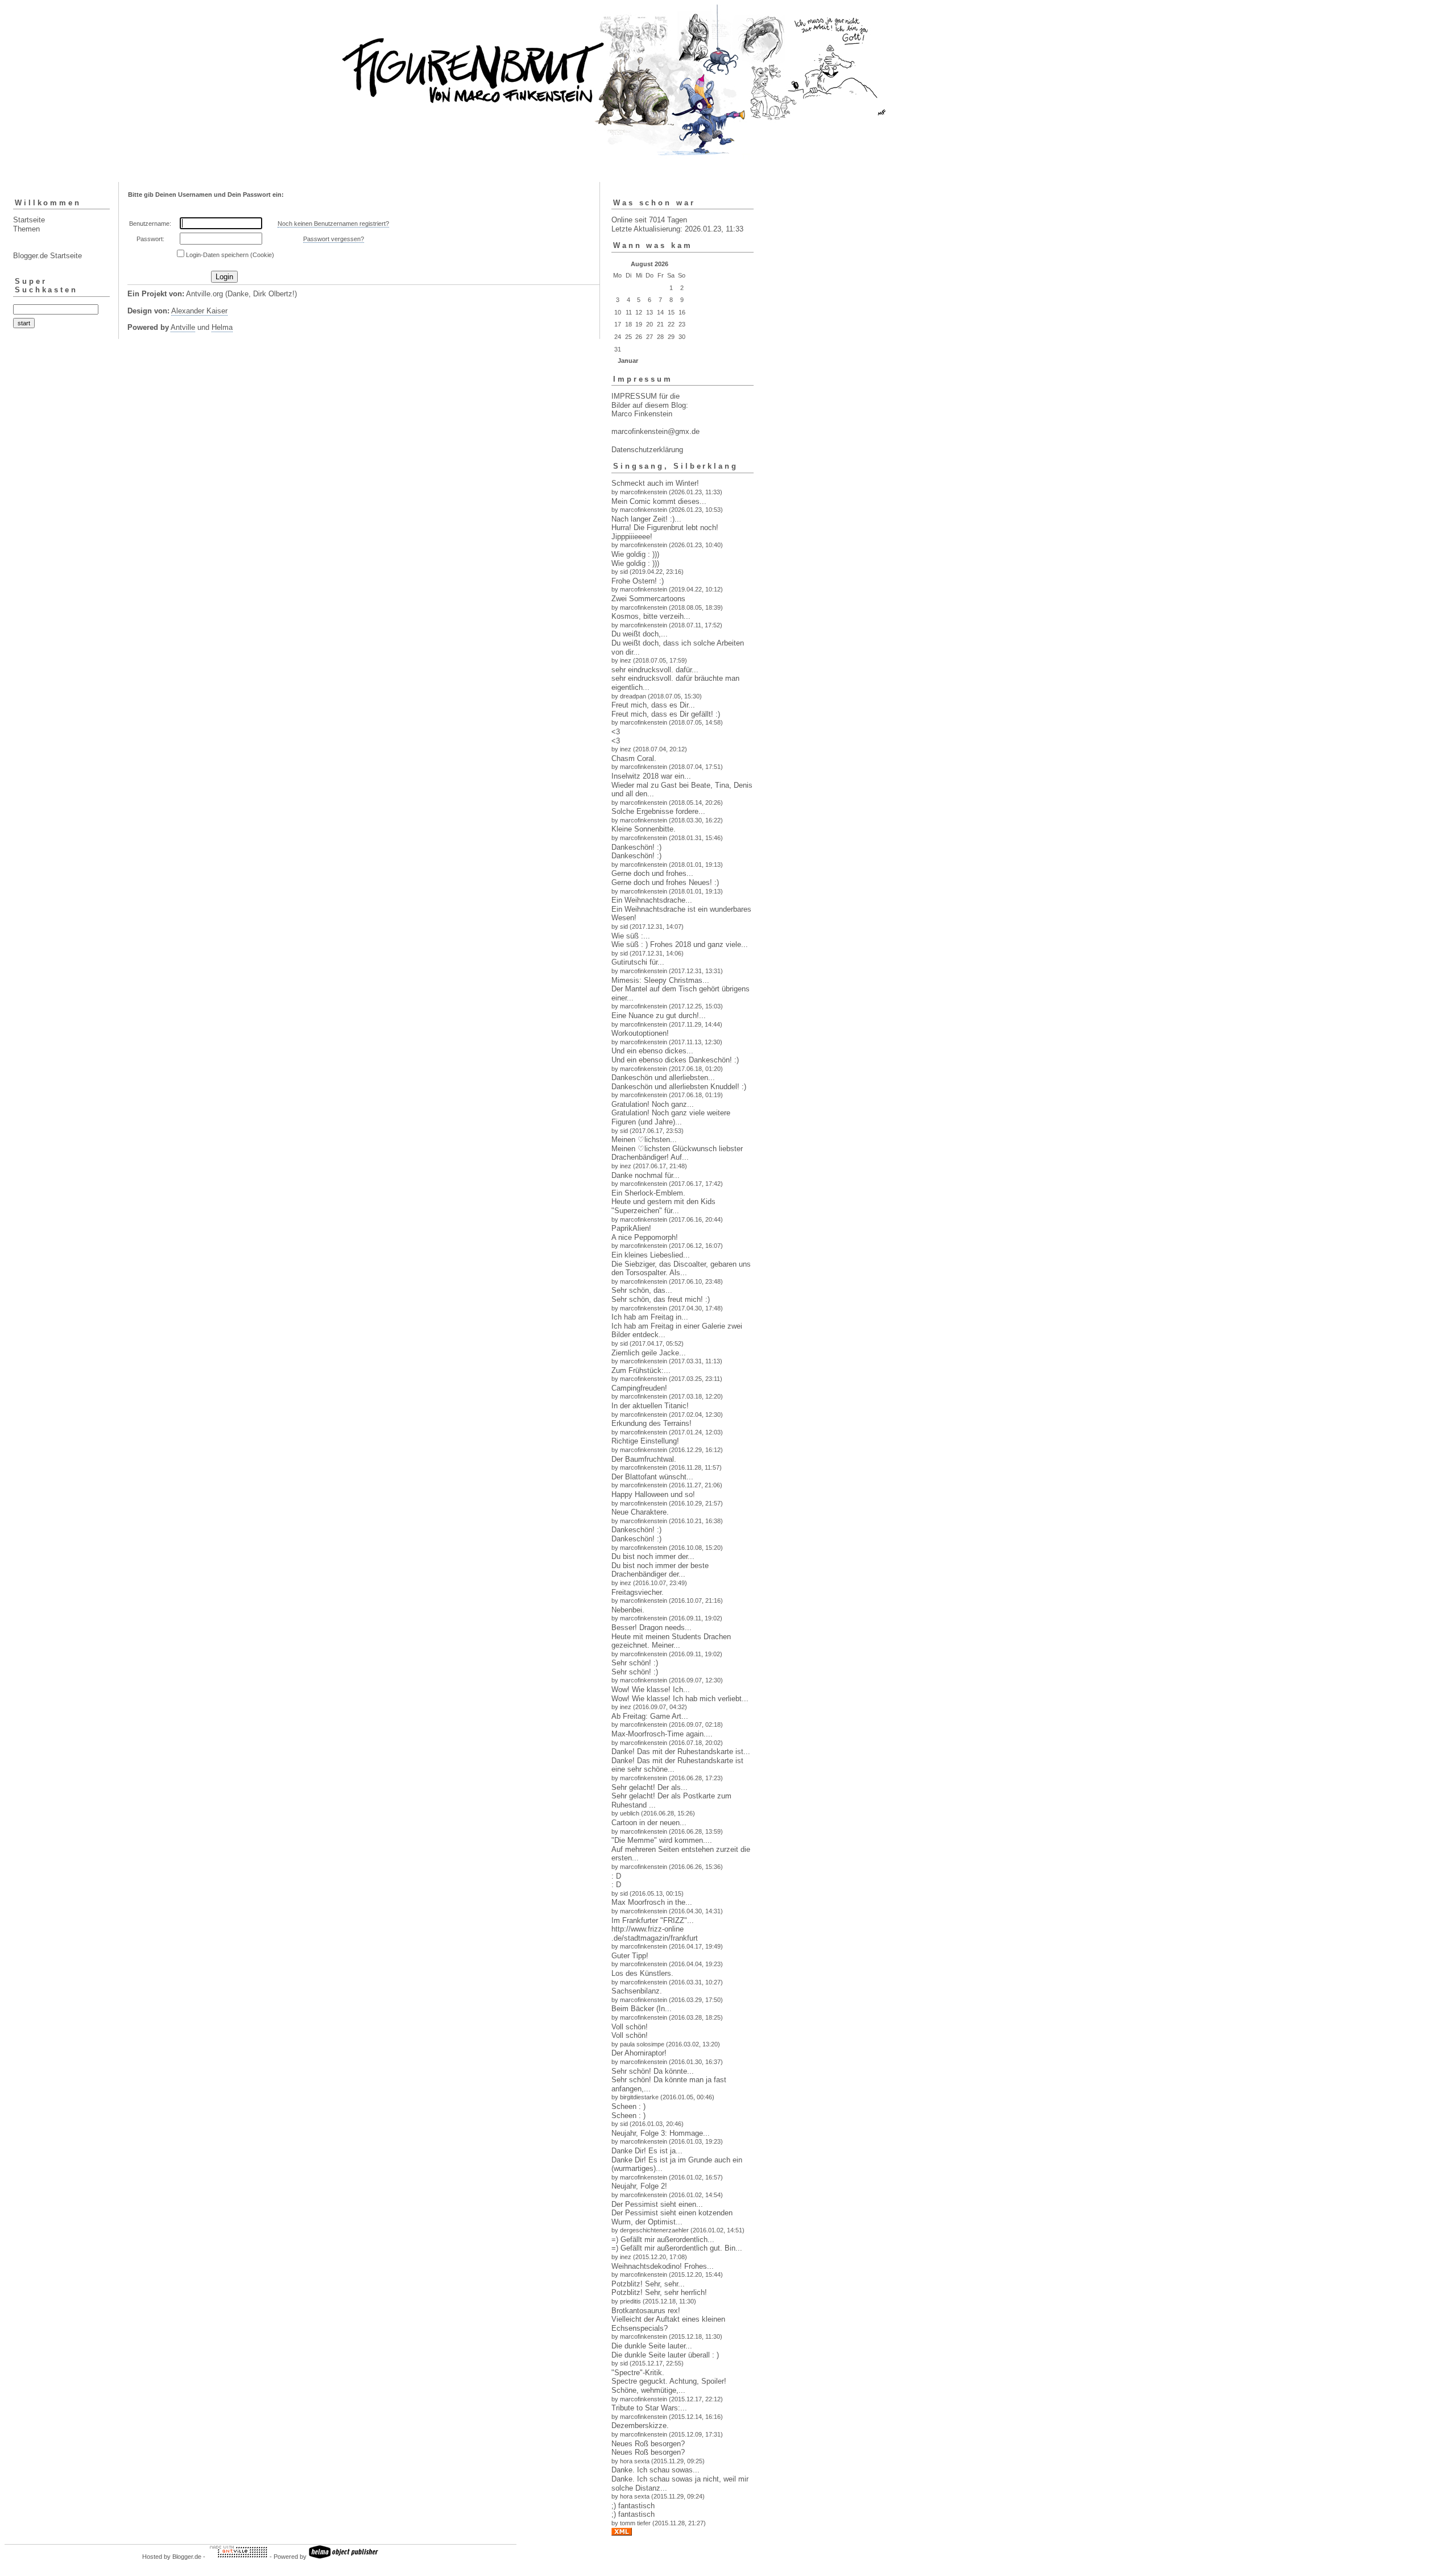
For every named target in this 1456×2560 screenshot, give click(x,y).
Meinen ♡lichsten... (644, 1140)
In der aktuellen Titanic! (650, 1406)
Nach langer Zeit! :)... (646, 519)
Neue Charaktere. (640, 1512)
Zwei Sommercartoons (648, 599)
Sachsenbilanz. (637, 1991)
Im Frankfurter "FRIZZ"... (653, 1920)
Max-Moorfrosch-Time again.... (662, 1734)
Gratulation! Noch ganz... (653, 1104)
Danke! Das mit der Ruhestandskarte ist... (681, 1752)
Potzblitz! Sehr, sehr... (648, 2284)
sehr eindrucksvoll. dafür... (655, 670)
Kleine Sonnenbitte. (644, 829)
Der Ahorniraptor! (639, 2053)
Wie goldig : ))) (635, 554)
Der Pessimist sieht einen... (657, 2204)
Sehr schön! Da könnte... (653, 2071)
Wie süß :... (631, 936)
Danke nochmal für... (646, 1175)
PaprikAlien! (631, 1228)
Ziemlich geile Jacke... (649, 1353)
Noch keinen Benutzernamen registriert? (333, 224)
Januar (628, 361)
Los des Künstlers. (642, 1973)
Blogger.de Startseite (47, 256)
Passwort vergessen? (334, 239)
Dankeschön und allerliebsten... (663, 1078)
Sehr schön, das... (642, 1290)
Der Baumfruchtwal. (644, 1459)
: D (616, 1876)
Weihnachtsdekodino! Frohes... (663, 2266)
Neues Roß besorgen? (648, 2444)
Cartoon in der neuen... (649, 1823)
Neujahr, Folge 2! (639, 2186)
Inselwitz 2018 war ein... (651, 776)
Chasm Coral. (634, 758)
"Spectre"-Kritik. (638, 2373)
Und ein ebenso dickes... (652, 1051)
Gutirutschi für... (638, 962)
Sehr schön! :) (635, 1663)
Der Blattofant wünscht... (652, 1477)
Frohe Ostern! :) (638, 581)
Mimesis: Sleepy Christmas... (660, 980)
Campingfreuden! (639, 1388)
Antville (183, 327)
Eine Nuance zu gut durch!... (659, 1016)
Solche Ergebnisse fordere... (658, 811)
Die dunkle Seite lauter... (652, 2346)
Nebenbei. (628, 1610)
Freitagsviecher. (638, 1592)
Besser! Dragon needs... (652, 1628)
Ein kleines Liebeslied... (651, 1255)
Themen (26, 229)
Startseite (29, 220)
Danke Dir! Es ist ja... (647, 2151)
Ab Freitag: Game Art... (650, 1716)
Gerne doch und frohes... (652, 873)
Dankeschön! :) (636, 847)
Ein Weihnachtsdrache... (652, 900)
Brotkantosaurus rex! (646, 2311)
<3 (616, 732)
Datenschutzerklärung (647, 450)
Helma (222, 327)
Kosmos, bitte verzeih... (651, 616)
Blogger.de (187, 2557)
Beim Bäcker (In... (642, 2009)
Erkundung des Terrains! (652, 1423)
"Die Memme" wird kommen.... (662, 1840)
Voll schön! (630, 2027)
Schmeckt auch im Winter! (655, 483)
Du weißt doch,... (640, 634)
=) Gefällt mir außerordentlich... (663, 2240)
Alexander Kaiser (199, 311)
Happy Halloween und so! (653, 1494)
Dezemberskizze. (640, 2425)
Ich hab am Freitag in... (650, 1317)
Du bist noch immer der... (653, 1556)
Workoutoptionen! (640, 1033)
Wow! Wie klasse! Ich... (651, 1690)
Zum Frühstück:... (641, 1370)
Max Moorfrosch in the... (652, 1902)
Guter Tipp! (630, 1956)
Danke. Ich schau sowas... (655, 2470)
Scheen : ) (628, 2106)
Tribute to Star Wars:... (649, 2408)
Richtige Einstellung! (645, 1441)
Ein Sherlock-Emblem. (648, 1193)
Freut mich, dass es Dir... (653, 705)
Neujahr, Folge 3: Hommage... (661, 2133)
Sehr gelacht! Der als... (650, 1787)
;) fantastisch (633, 2506)
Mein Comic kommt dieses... (659, 501)
